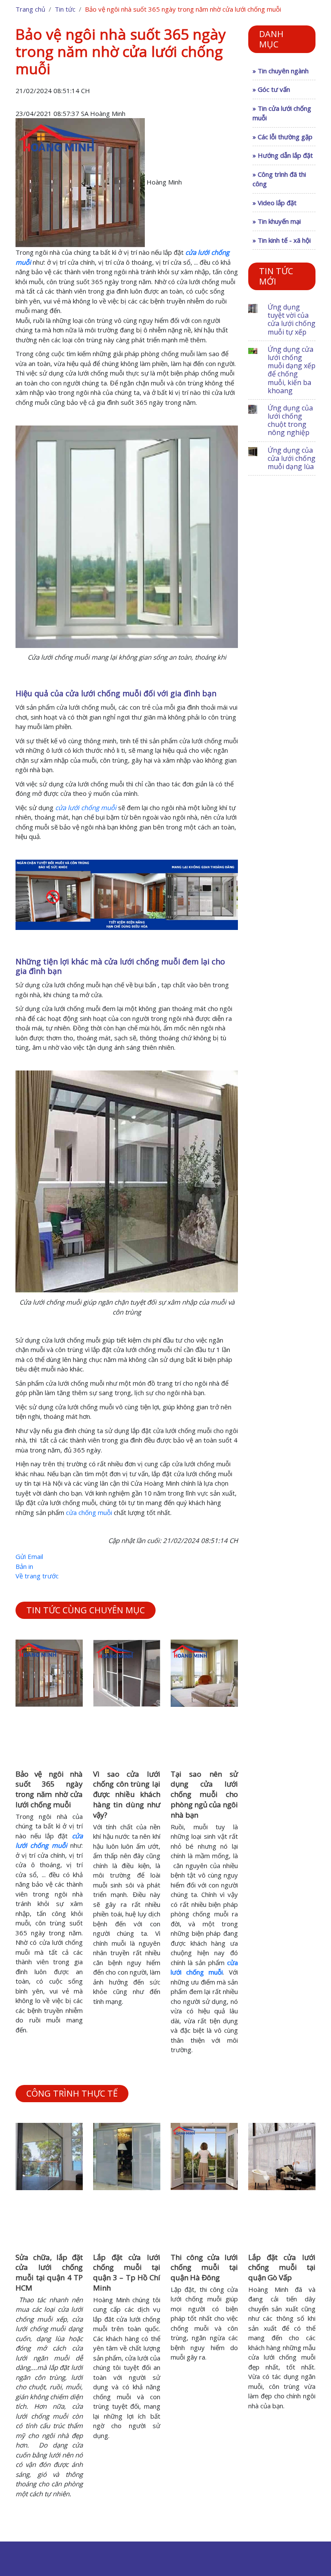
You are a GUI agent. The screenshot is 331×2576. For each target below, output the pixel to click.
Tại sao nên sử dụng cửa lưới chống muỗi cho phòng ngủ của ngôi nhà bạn (204, 1794)
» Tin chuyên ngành (281, 71)
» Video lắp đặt (275, 203)
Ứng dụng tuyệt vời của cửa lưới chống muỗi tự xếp (292, 319)
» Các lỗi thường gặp (283, 137)
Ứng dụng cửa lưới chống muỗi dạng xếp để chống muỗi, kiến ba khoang (292, 370)
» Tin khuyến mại (277, 221)
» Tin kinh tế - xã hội (282, 240)
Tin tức (65, 9)
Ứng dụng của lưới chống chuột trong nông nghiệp (290, 420)
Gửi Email (29, 1556)
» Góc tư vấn (271, 89)
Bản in (24, 1566)
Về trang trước (37, 1576)
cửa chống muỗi (89, 1512)
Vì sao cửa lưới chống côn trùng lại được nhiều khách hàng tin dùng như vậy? (127, 1794)
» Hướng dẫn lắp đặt (283, 155)
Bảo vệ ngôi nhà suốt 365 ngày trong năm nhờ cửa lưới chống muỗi (49, 1789)
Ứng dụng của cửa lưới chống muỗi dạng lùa (292, 458)
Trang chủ (30, 9)
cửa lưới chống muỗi (86, 808)
